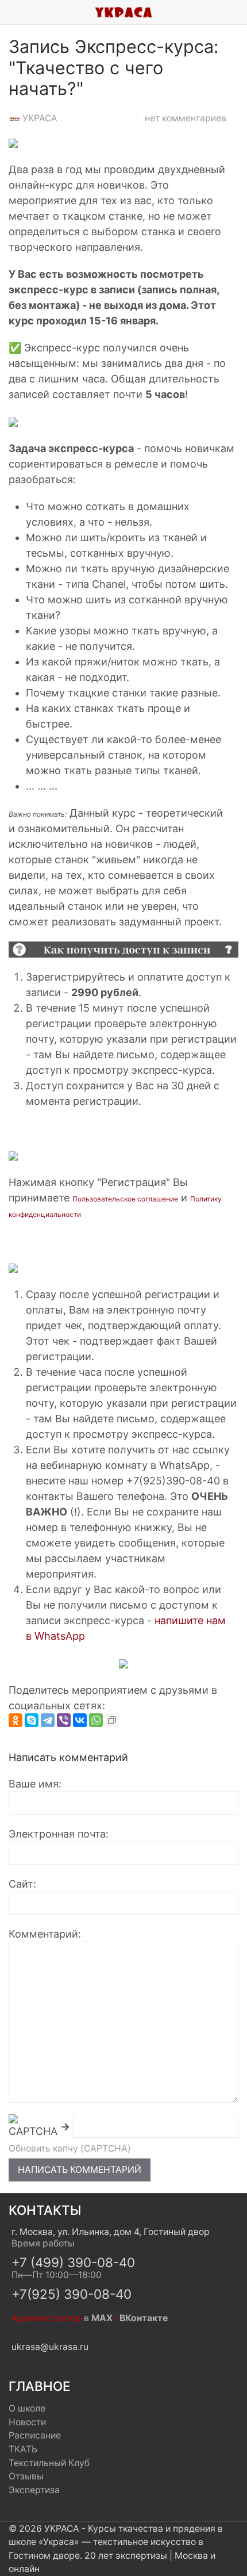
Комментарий (43, 1934)
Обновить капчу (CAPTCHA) (70, 2148)
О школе (27, 2408)
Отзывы (26, 2476)
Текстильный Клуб (49, 2463)
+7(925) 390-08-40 (72, 2294)
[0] (238, 12)
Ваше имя (34, 1784)
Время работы (43, 2243)
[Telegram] (48, 1720)
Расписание (35, 2435)
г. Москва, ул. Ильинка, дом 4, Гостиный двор (111, 2232)
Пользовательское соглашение (125, 1199)
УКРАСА (40, 118)
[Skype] (32, 1720)
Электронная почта (57, 1834)
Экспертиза (34, 2490)
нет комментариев (186, 118)
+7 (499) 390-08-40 (73, 2262)
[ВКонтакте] (80, 1720)
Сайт (21, 1884)
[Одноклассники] (16, 1720)
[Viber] (64, 1720)
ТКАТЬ (23, 2449)
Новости (27, 2422)
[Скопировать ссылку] (112, 1720)
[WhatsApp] (96, 1720)
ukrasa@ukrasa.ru (50, 2347)
